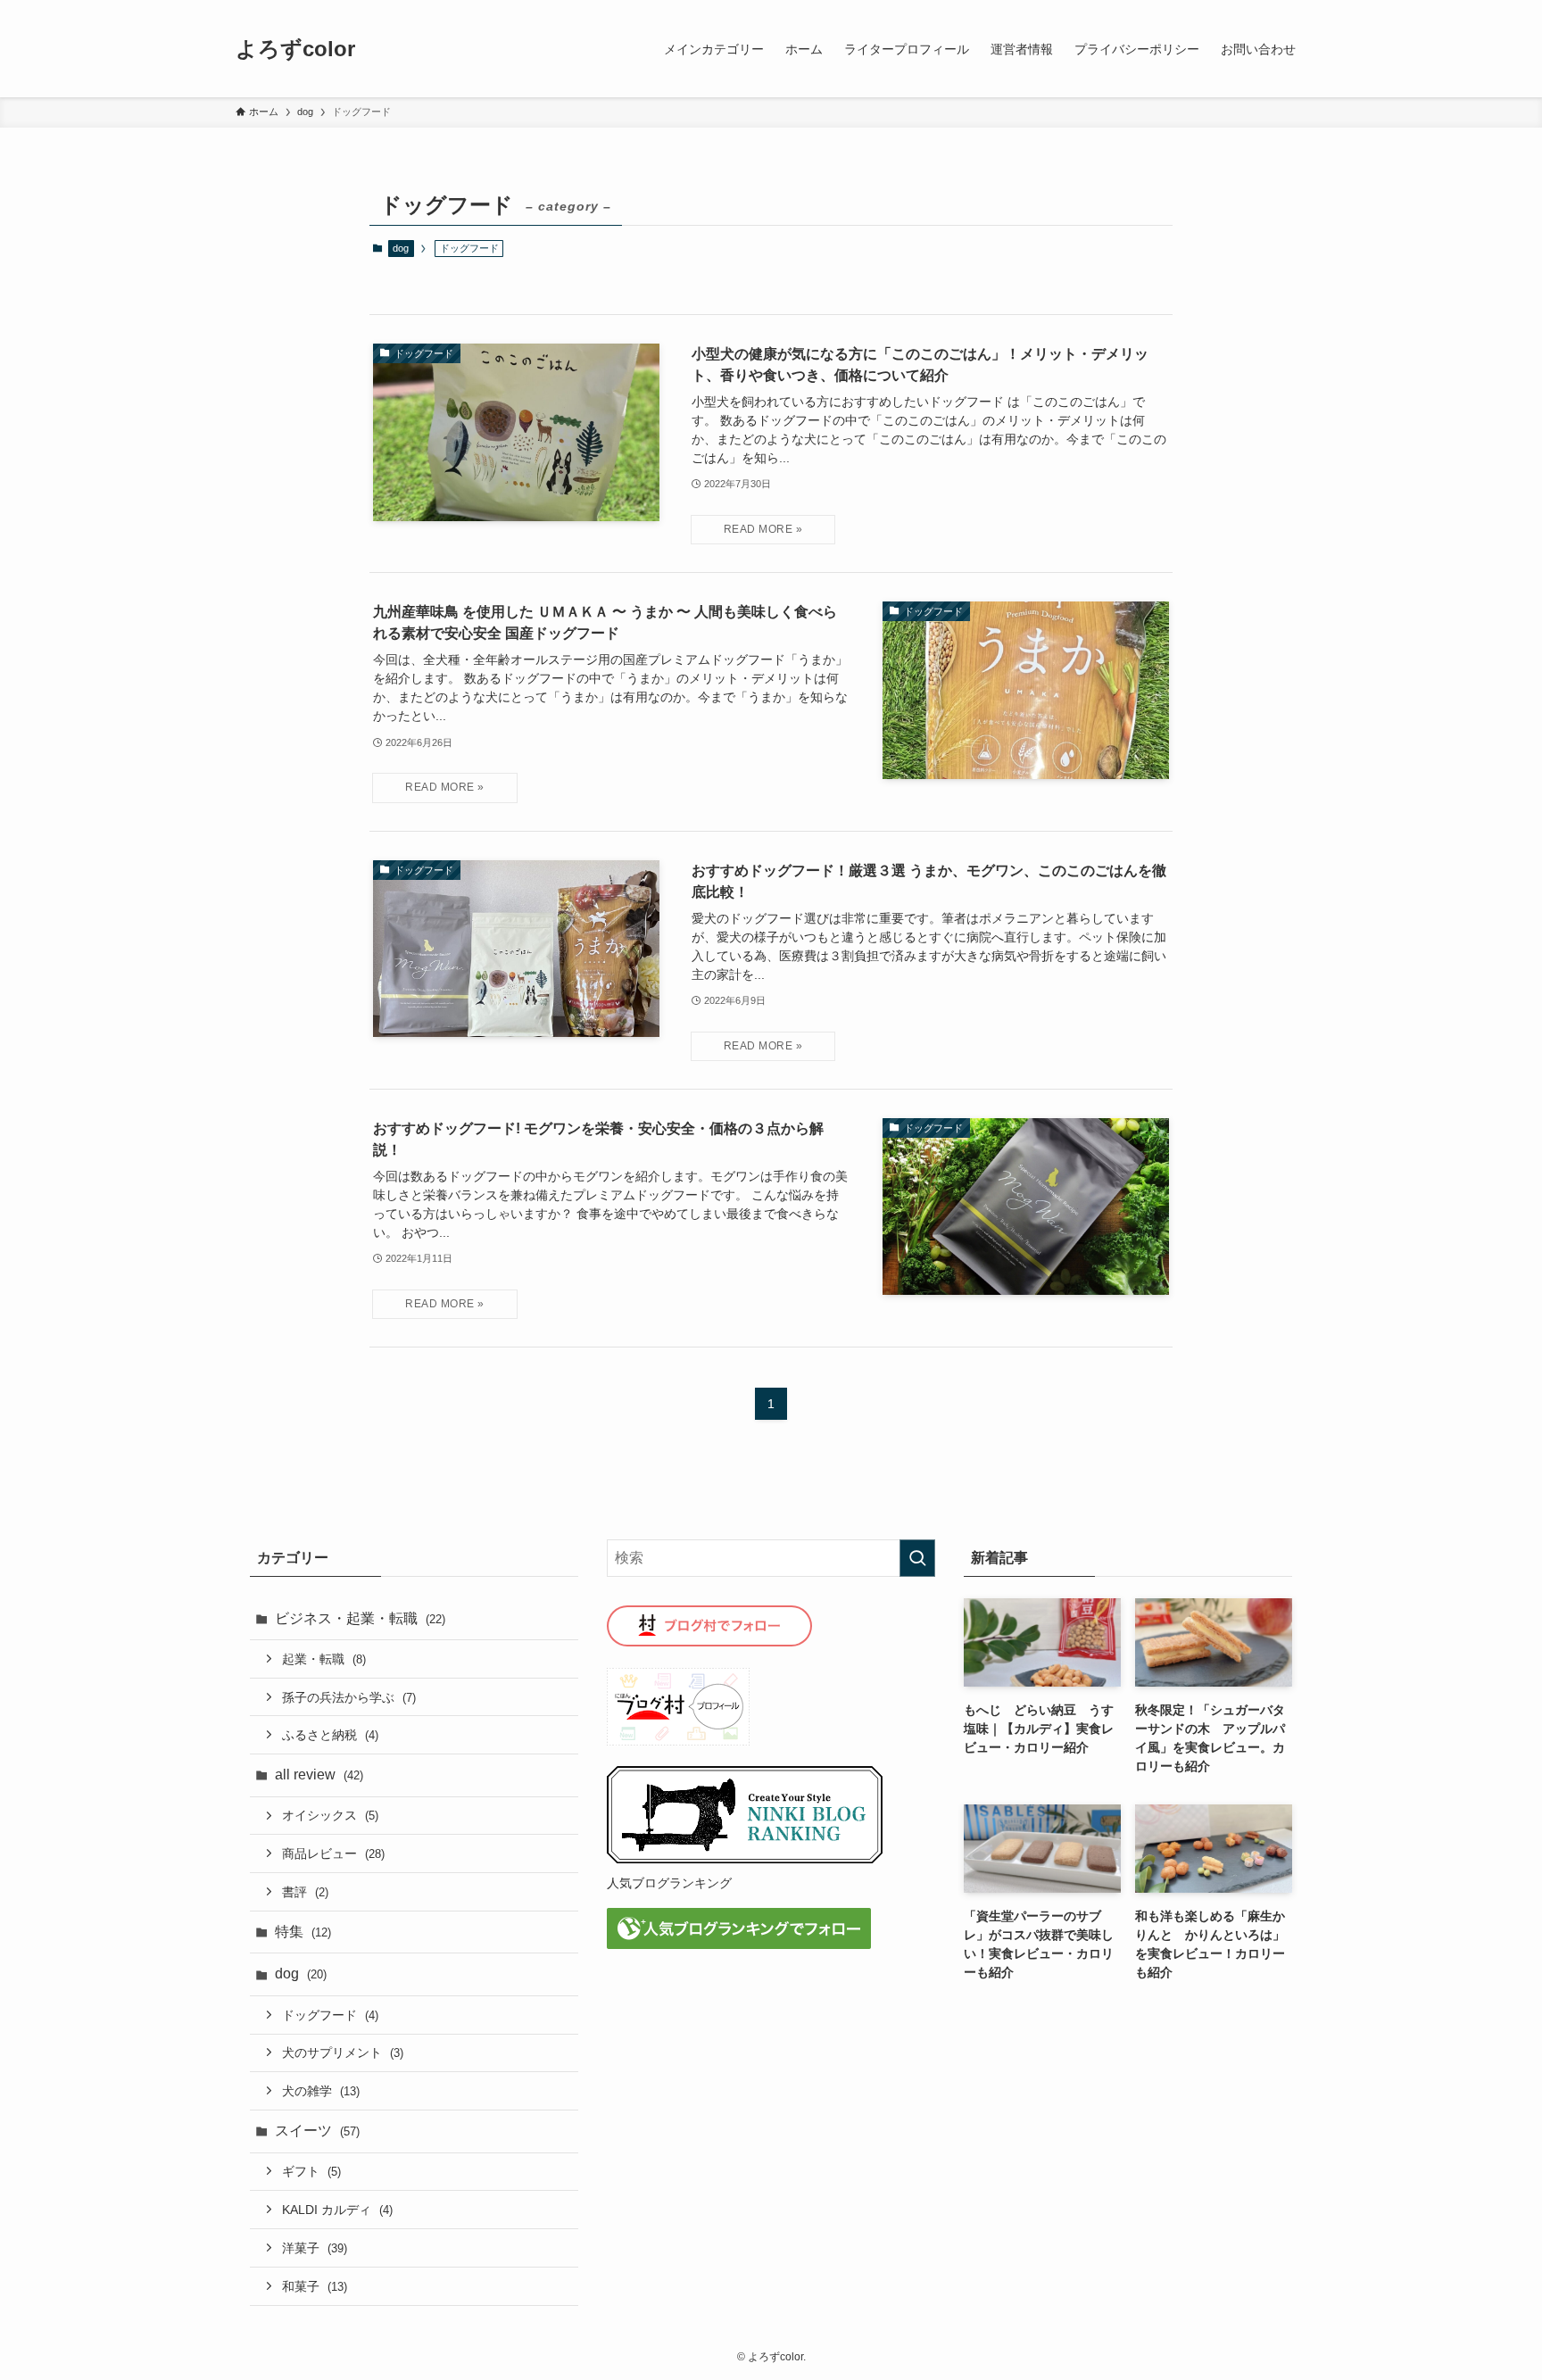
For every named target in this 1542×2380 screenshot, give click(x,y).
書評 (305, 1892)
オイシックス (330, 1815)
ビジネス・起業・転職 (360, 1618)
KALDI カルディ (337, 2210)
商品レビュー (333, 1853)
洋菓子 (315, 2248)
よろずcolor (295, 49)
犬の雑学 (321, 2091)
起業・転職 (324, 1659)
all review (319, 1775)
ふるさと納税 (330, 1735)
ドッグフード (330, 2015)
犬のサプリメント (343, 2052)
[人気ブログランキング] (745, 1859)
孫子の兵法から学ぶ (349, 1697)
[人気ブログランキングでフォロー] (739, 1944)
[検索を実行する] (917, 1558)
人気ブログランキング (669, 1883)
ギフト (311, 2171)
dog (401, 248)
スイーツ (317, 2131)
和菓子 (315, 2286)
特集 (303, 1932)
